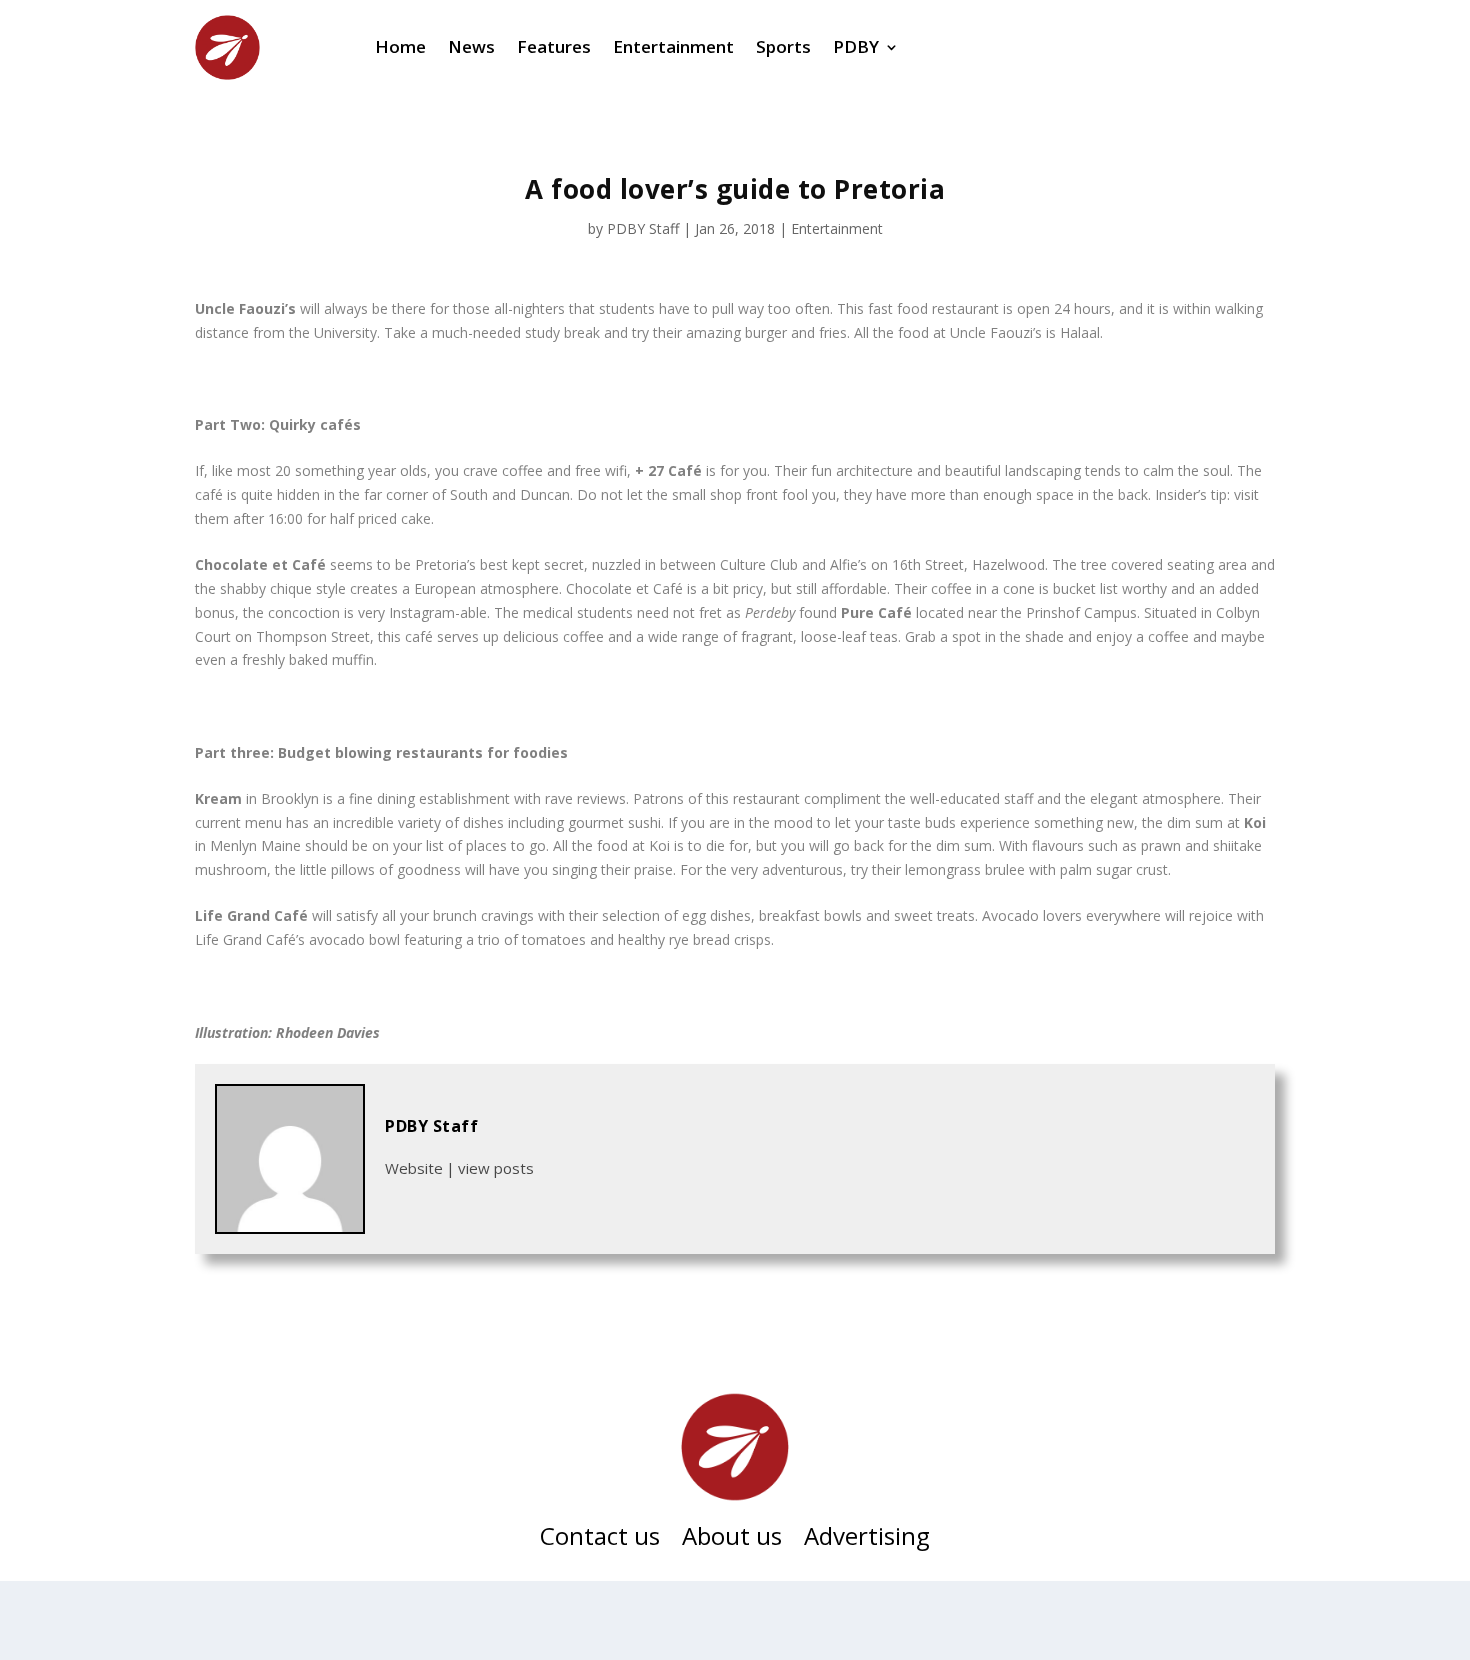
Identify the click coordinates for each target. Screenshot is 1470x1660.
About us (732, 1540)
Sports (783, 46)
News (471, 46)
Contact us (600, 1540)
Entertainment (673, 46)
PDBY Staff (643, 228)
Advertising (867, 1540)
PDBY (856, 46)
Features (554, 46)
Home (400, 46)
